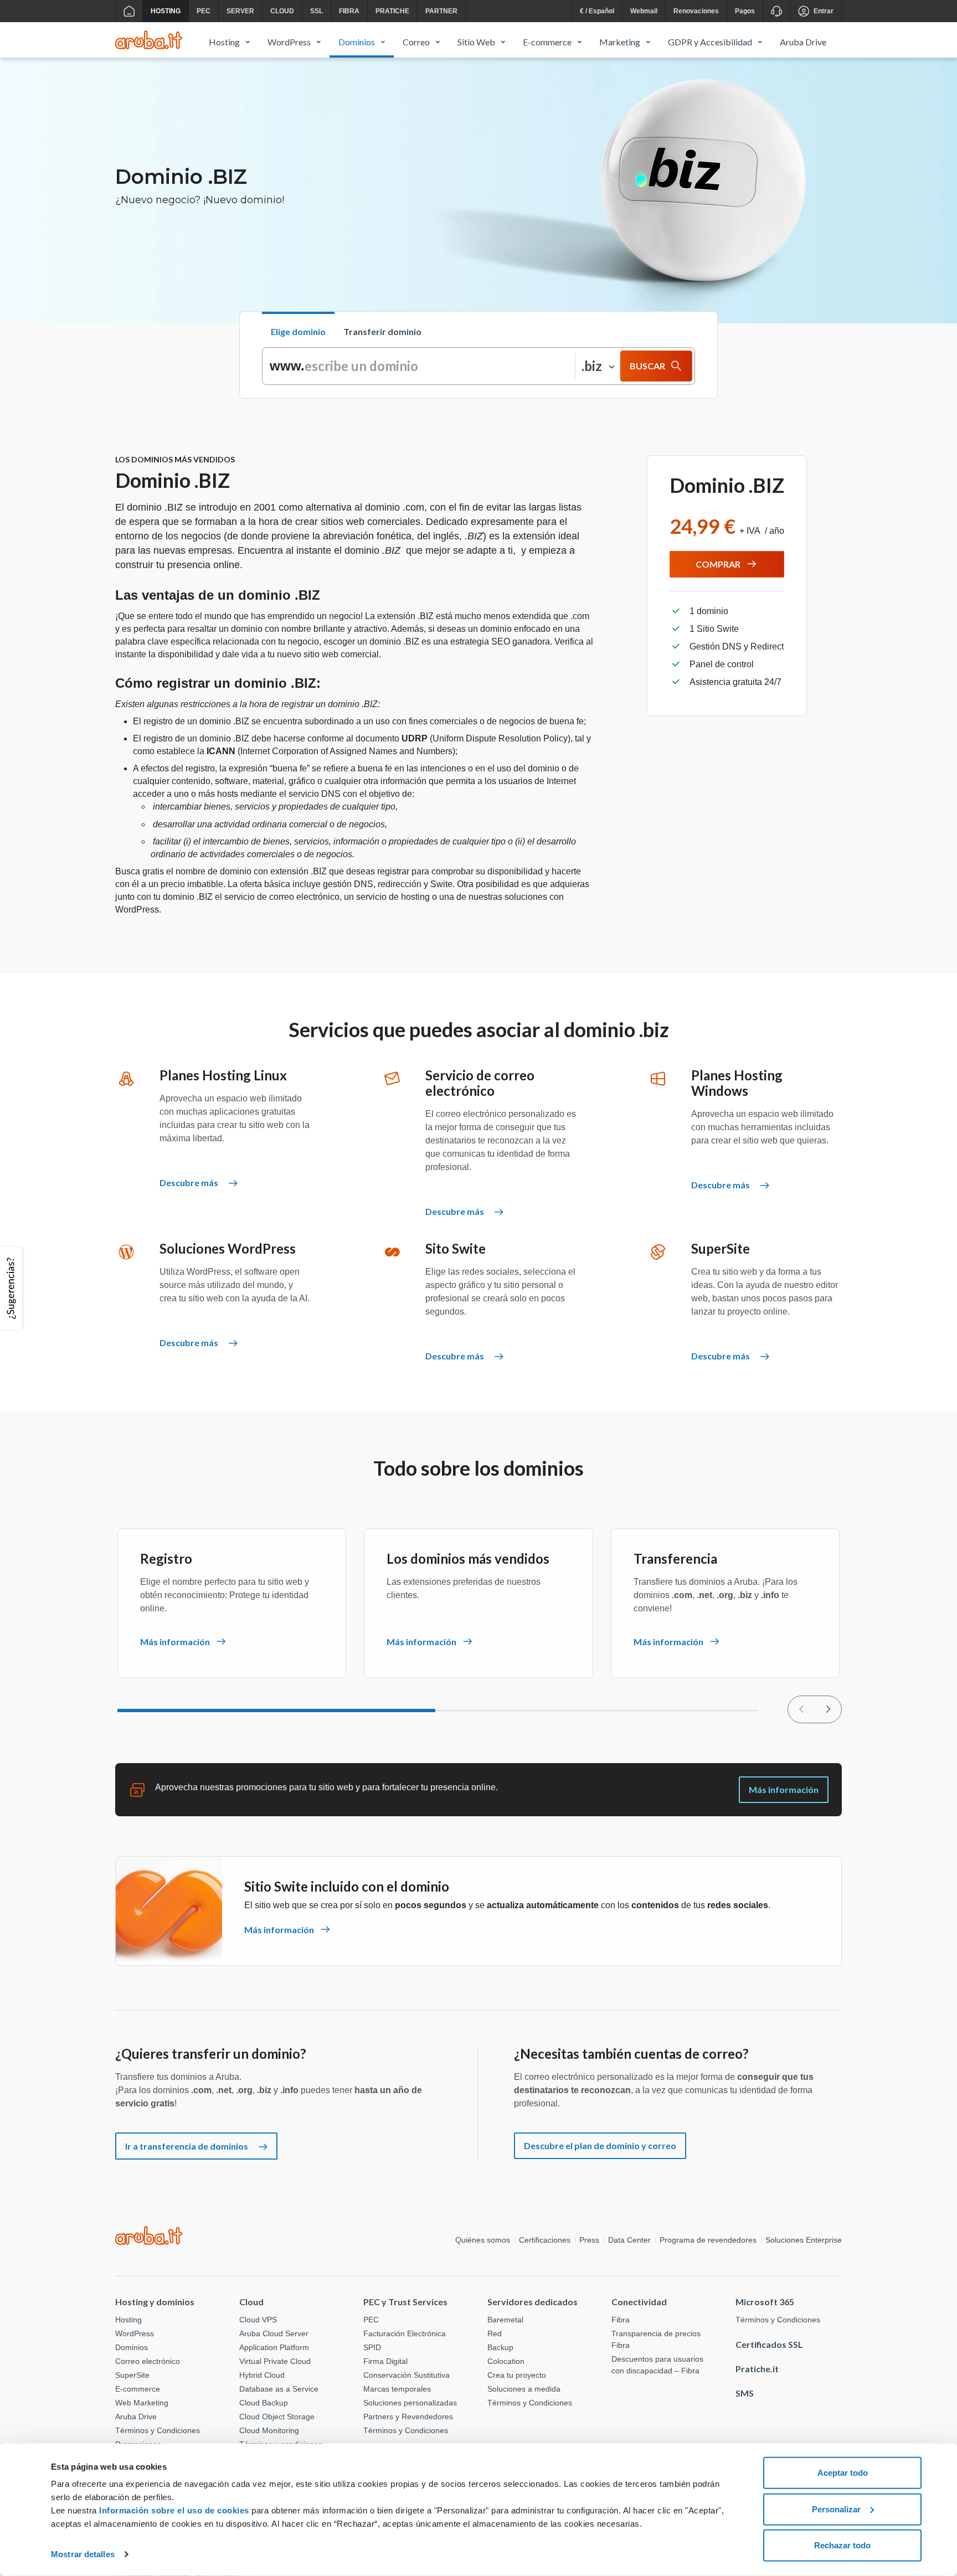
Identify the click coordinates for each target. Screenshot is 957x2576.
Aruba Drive (803, 42)
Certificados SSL (769, 2344)
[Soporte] (776, 11)
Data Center (629, 2240)
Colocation (506, 2361)
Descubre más (190, 1183)
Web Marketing (142, 2403)
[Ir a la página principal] (129, 11)
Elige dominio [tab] (298, 331)
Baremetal (505, 2320)
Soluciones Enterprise (804, 2240)
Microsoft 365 (765, 2302)
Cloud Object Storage (277, 2417)
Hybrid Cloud (262, 2375)
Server (240, 11)
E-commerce (547, 42)
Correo (416, 42)
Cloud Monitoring (269, 2430)
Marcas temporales (397, 2389)
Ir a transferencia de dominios (187, 2146)
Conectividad (639, 2302)
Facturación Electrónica (405, 2333)
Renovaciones (696, 11)
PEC (204, 11)
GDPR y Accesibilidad (710, 42)
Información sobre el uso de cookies (174, 2510)
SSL (317, 11)
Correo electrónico (148, 2361)
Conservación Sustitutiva (407, 2375)
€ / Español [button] (597, 11)
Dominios (357, 42)
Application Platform (274, 2347)
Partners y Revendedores (408, 2417)
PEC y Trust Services (405, 2302)
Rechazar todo (842, 2545)
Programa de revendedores (708, 2240)
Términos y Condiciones (158, 2430)
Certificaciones (545, 2240)
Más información (784, 1789)
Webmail (644, 11)
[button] (13, 1288)
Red (495, 2333)
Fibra (349, 11)
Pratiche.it (757, 2369)
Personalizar (836, 2509)
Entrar (824, 11)
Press (589, 2240)
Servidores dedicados (532, 2302)
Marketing (620, 42)
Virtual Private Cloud (275, 2361)
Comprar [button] (718, 564)
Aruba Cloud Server (274, 2333)
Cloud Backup (264, 2403)
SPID (372, 2347)
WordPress (289, 42)
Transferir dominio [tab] (382, 331)
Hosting (166, 11)
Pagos (745, 11)
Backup (500, 2347)
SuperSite (132, 2375)
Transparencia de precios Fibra (656, 2339)
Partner (441, 11)
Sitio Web (476, 42)
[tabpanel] (478, 366)
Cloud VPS (258, 2320)
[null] (828, 1709)
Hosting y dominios (155, 2302)
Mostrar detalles (83, 2554)
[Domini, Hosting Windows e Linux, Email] (149, 40)
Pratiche (392, 11)
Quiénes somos (483, 2240)
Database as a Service (279, 2389)
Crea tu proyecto (517, 2375)
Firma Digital (385, 2361)
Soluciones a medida (524, 2389)
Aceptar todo (843, 2473)
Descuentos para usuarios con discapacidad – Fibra (657, 2365)
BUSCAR (647, 366)
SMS (745, 2393)
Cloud (282, 11)
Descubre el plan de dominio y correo (600, 2145)
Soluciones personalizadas (410, 2403)
